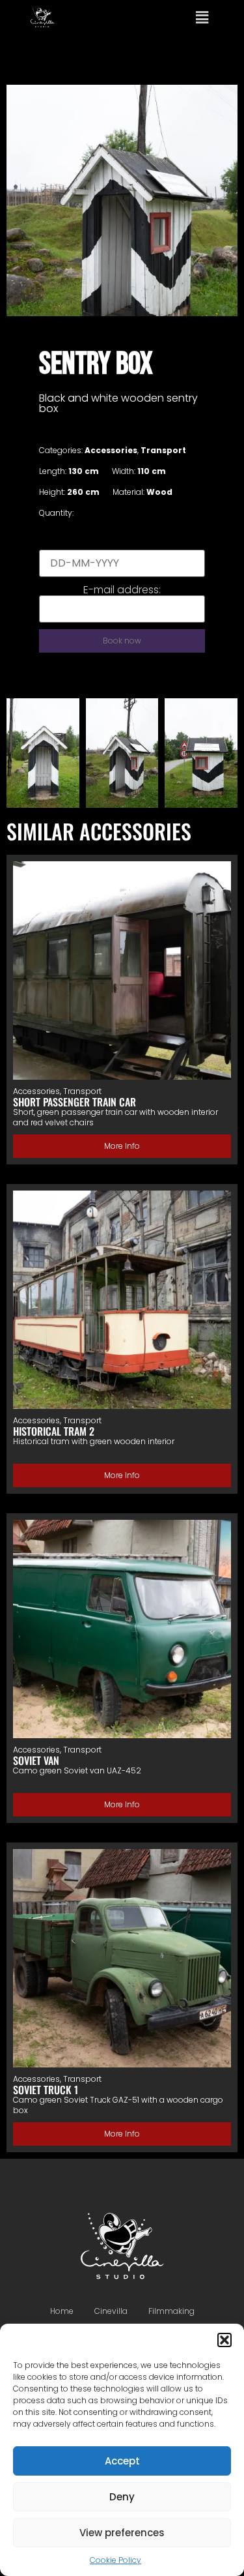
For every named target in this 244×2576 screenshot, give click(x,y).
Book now (122, 641)
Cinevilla (111, 2311)
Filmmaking (171, 2311)
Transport (163, 450)
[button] (224, 2340)
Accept (122, 2461)
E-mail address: (122, 590)
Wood (159, 492)
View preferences (122, 2533)
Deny (122, 2497)
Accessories (111, 450)
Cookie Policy (115, 2560)
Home (62, 2311)
